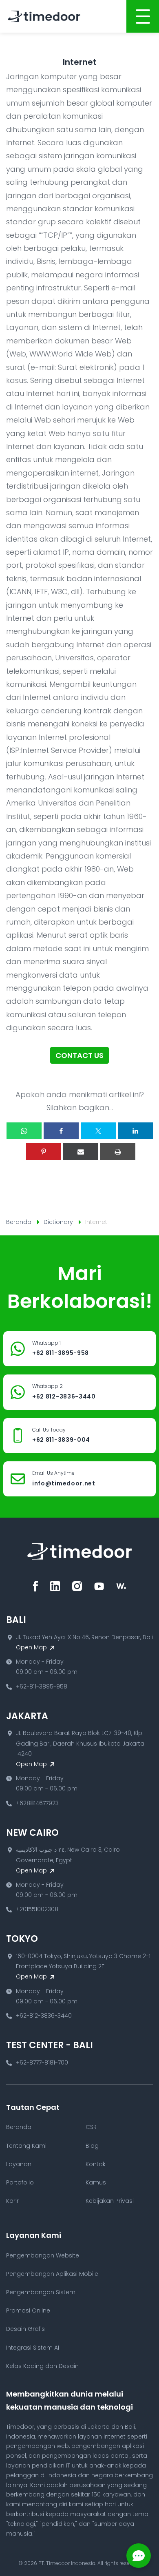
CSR (91, 2127)
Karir (12, 2201)
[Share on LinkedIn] (135, 1131)
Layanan (19, 2164)
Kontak (96, 2164)
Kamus (96, 2182)
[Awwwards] (121, 1586)
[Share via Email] (81, 1152)
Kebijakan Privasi (110, 2201)
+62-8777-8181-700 (42, 2063)
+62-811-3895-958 (42, 1686)
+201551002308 (37, 1909)
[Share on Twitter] (98, 1131)
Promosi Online (28, 2310)
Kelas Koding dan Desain (42, 2366)
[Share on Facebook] (61, 1131)
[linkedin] (55, 1586)
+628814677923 (37, 1803)
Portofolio (20, 2182)
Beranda (19, 1222)
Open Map (32, 1647)
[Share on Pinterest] (44, 1152)
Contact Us (79, 1055)
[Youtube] (99, 1586)
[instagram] (77, 1586)
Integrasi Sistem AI (33, 2348)
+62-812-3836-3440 (44, 2016)
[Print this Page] (118, 1152)
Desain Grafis (25, 2329)
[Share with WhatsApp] (24, 1131)
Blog (92, 2146)
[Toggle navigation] (143, 16)
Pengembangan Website (43, 2255)
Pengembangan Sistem (41, 2292)
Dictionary (58, 1222)
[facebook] (35, 1586)
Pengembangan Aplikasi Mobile (52, 2274)
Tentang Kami (26, 2146)
